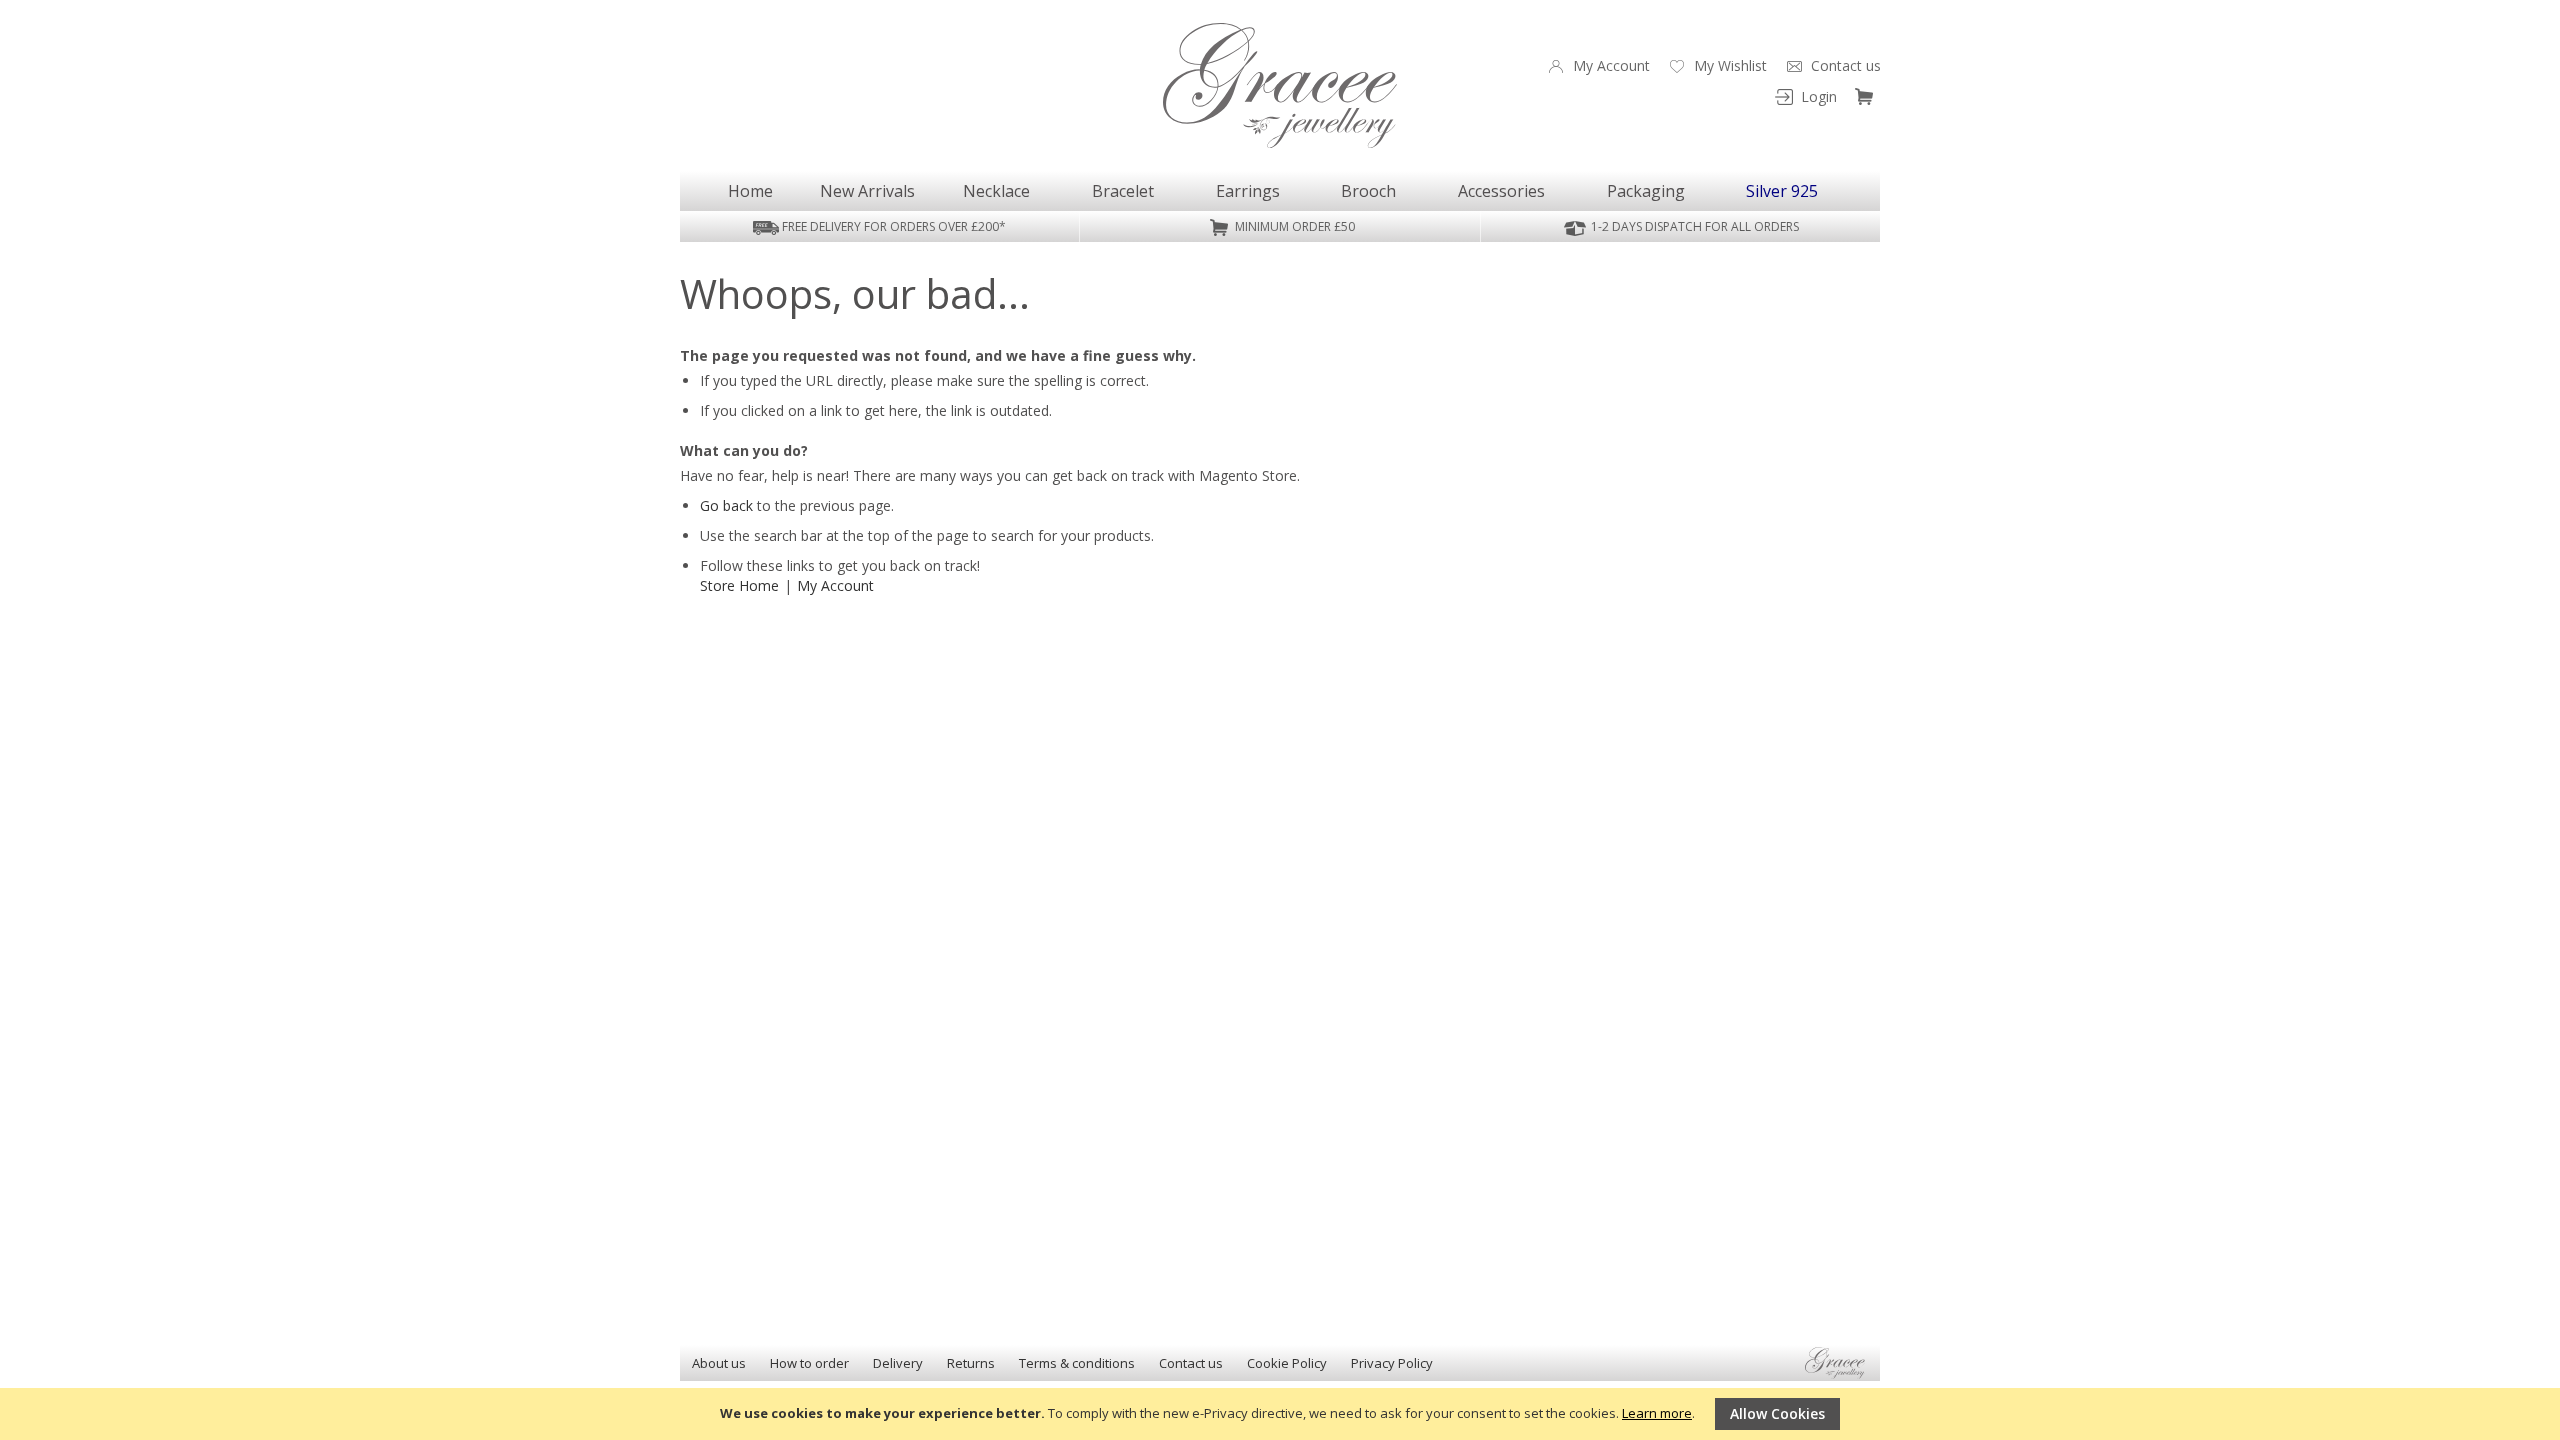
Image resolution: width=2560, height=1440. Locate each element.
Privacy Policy (1392, 1363)
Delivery (898, 1363)
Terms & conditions (1077, 1363)
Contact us (1191, 1363)
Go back (726, 505)
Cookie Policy (1287, 1363)
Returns (971, 1363)
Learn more (1657, 1413)
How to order (809, 1363)
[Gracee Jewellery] (1280, 85)
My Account (835, 585)
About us (719, 1363)
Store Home (739, 585)
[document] (1280, 1414)
